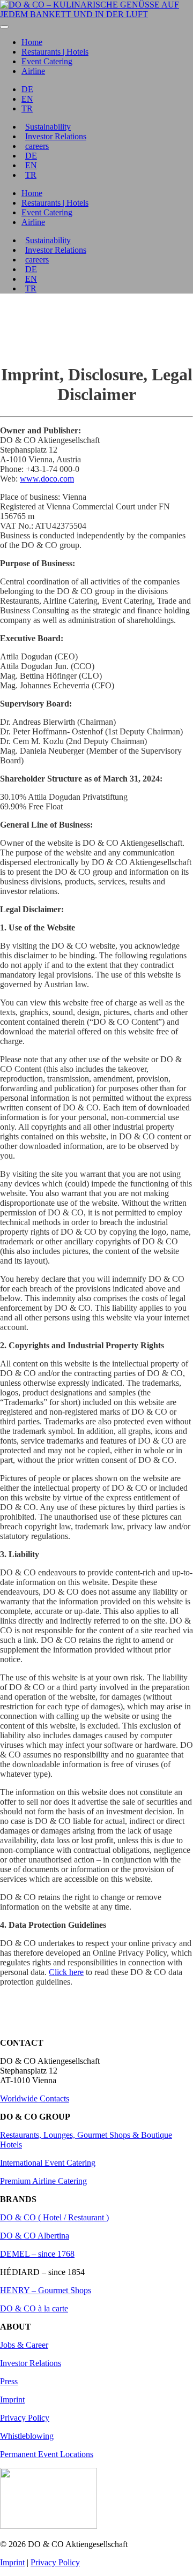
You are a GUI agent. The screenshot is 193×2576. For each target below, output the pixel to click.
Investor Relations (56, 136)
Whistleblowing (27, 2436)
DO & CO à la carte (34, 2308)
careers (37, 146)
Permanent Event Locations (47, 2454)
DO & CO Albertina (35, 2236)
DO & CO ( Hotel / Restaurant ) (54, 2217)
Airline (33, 71)
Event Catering (47, 61)
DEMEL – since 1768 (37, 2254)
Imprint (12, 2399)
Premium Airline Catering (43, 2181)
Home (32, 42)
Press (9, 2381)
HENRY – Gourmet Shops (46, 2290)
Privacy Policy (25, 2418)
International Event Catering (48, 2163)
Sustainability (48, 127)
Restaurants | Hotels (55, 52)
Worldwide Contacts (35, 2098)
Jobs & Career (24, 2345)
